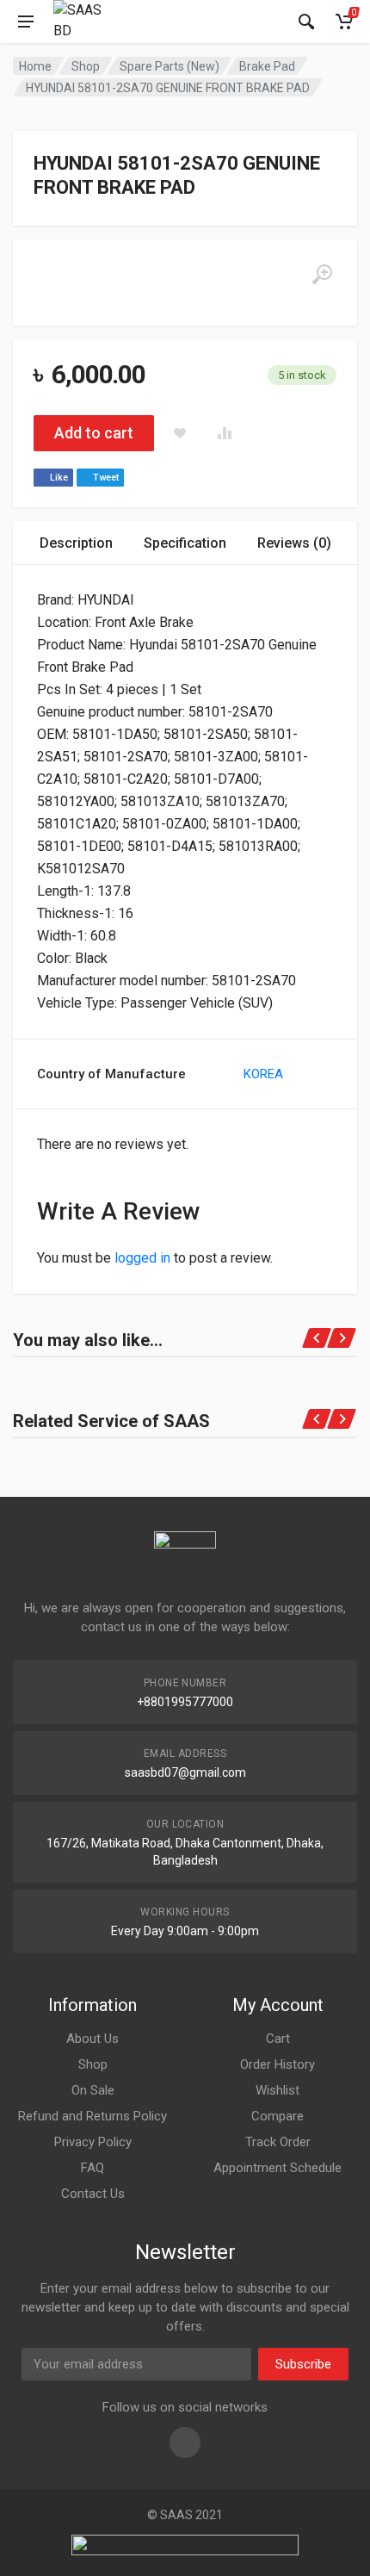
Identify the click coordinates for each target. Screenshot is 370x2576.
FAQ (92, 2168)
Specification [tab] (185, 543)
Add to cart (94, 433)
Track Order (278, 2142)
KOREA (263, 1074)
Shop (86, 66)
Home (35, 66)
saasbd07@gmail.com (185, 1772)
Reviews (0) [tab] (294, 543)
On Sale (93, 2090)
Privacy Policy (93, 2142)
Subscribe (303, 2364)
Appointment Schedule (277, 2168)
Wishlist (277, 2090)
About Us (92, 2039)
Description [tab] (76, 543)
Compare (277, 2116)
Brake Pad (267, 66)
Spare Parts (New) (170, 66)
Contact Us (93, 2194)
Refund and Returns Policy (92, 2116)
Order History (277, 2064)
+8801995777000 (185, 1702)
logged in (142, 1258)
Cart (278, 2039)
